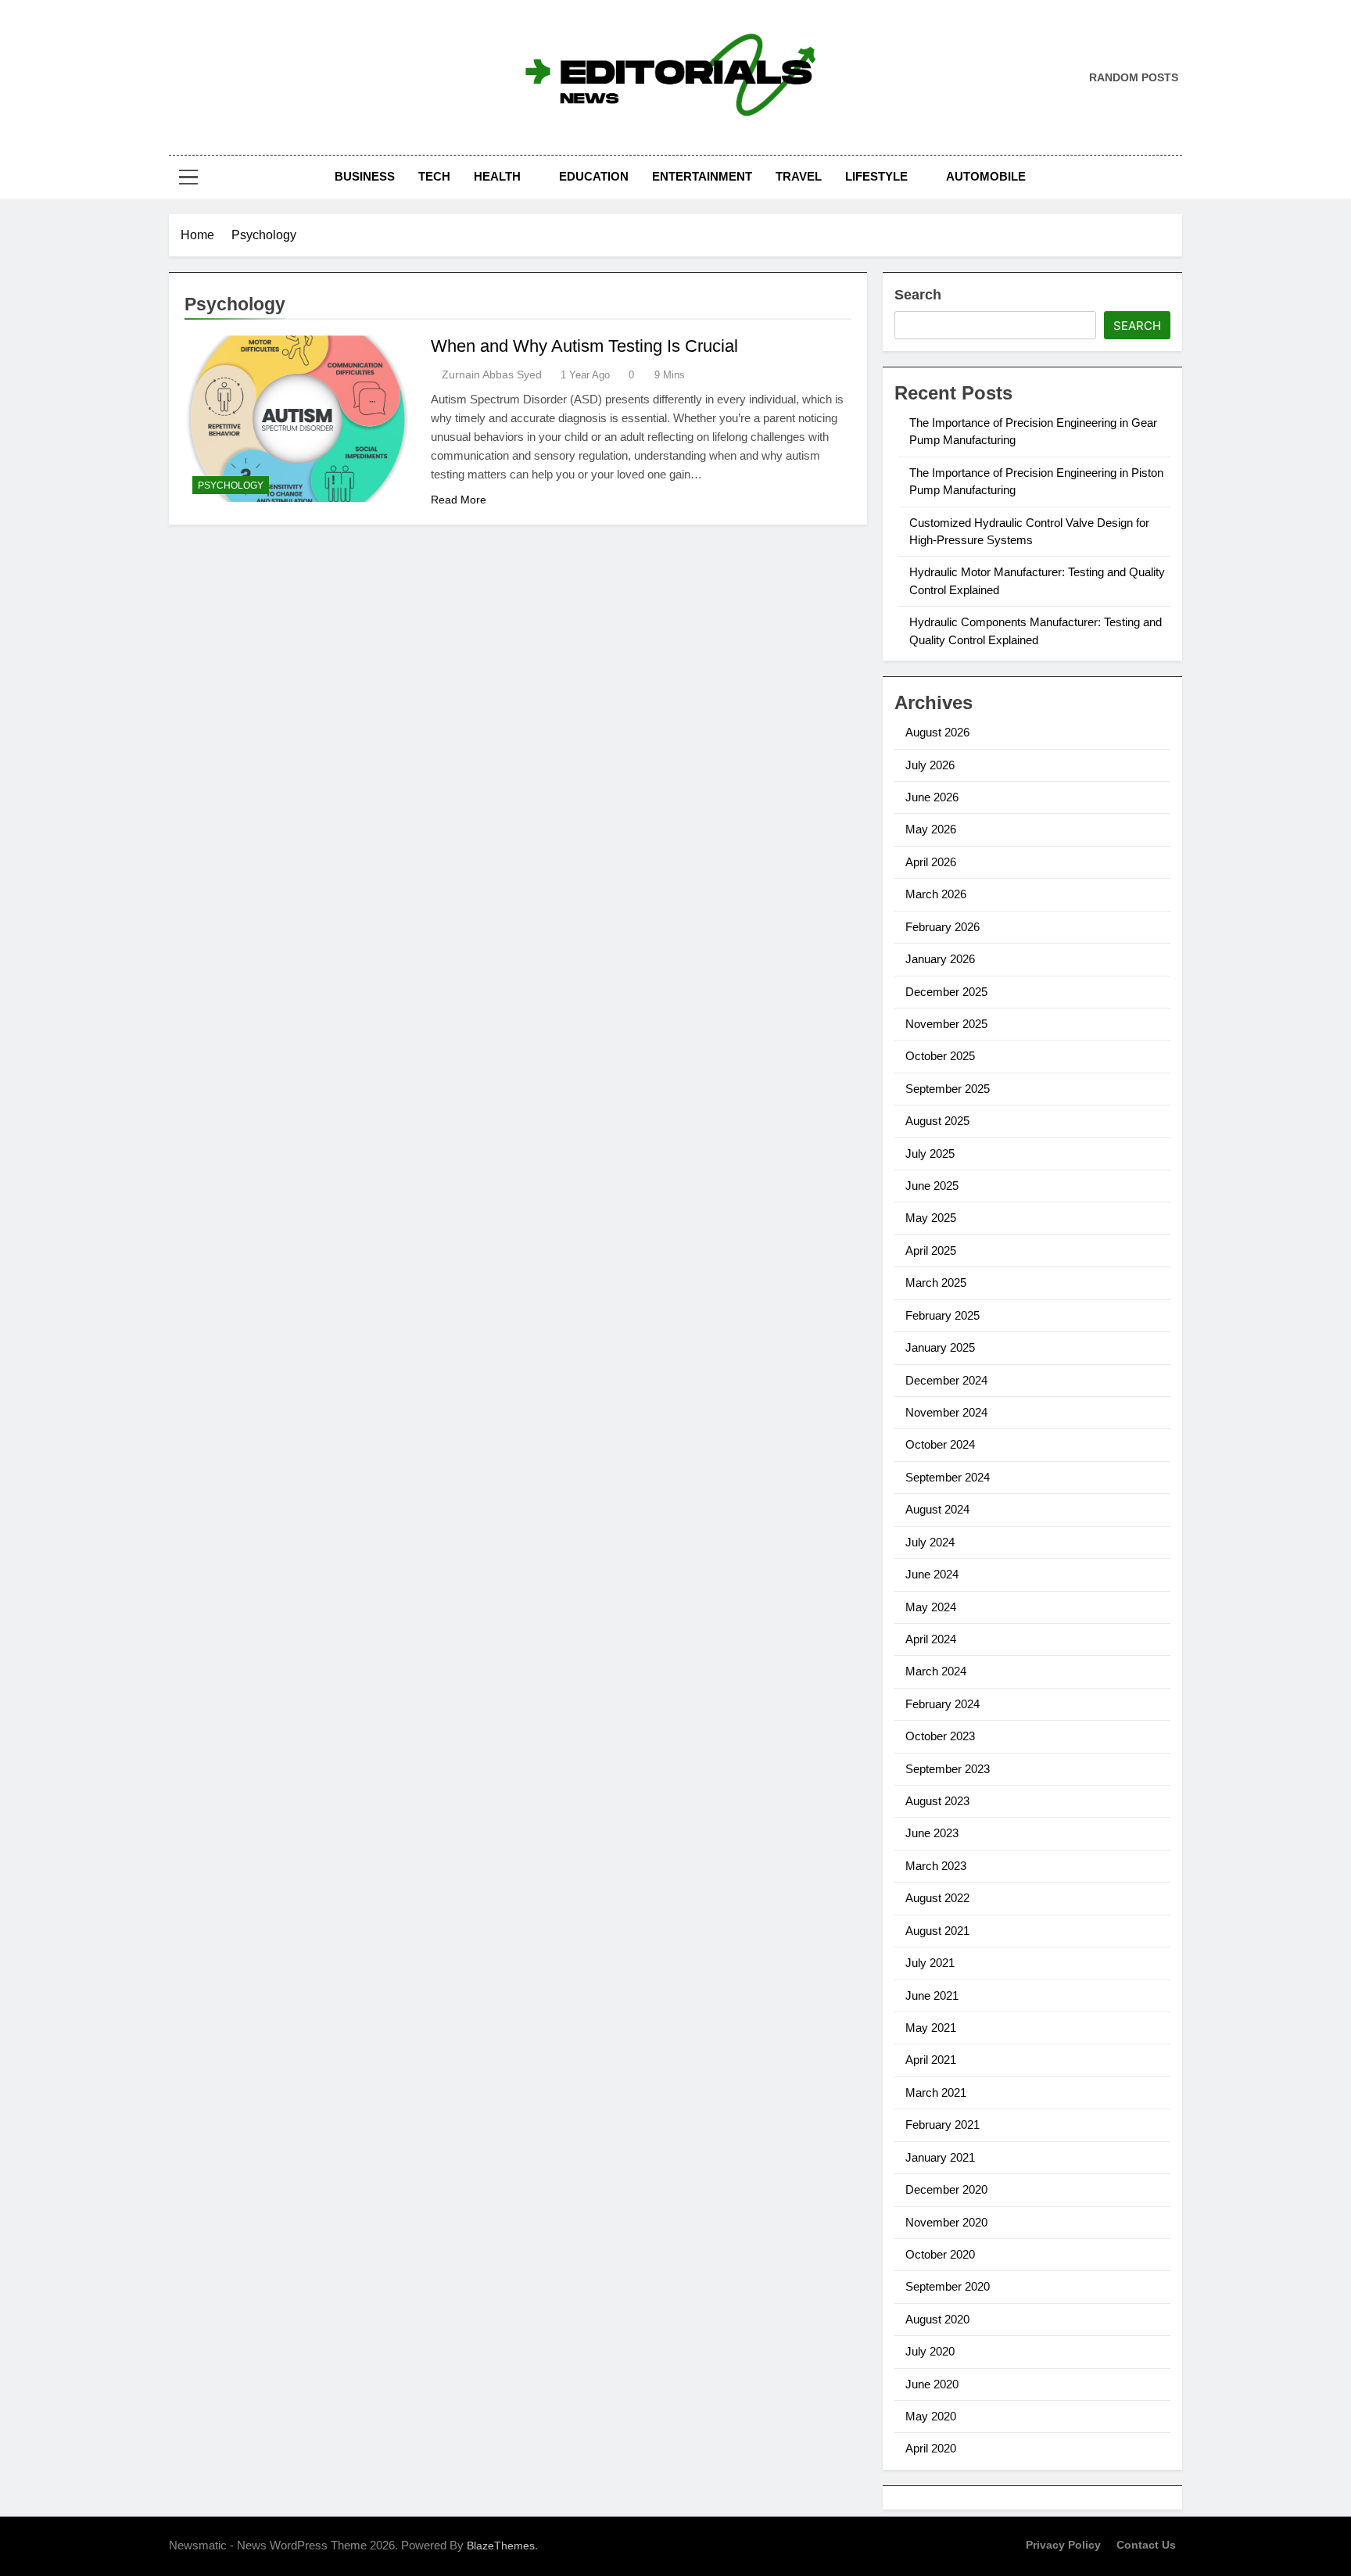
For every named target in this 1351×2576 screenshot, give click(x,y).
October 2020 (940, 2254)
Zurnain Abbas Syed (492, 374)
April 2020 (931, 2448)
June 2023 (932, 1833)
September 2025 (948, 1089)
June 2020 (932, 2384)
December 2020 (946, 2189)
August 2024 (937, 1509)
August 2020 (937, 2319)
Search (918, 295)
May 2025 (931, 1218)
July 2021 (930, 1963)
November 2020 (946, 2222)
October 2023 (940, 1736)
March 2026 (936, 894)
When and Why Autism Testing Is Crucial (584, 346)
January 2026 (940, 959)
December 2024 (946, 1380)
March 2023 (936, 1866)
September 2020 (948, 2286)
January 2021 (940, 2157)
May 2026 (931, 829)
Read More (459, 500)
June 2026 (932, 797)
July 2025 (930, 1154)
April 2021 (931, 2060)
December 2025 (946, 992)
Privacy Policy (1063, 2545)
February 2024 (942, 1704)
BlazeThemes (501, 2546)
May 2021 (931, 2028)
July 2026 (930, 765)
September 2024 (948, 1477)
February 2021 (942, 2125)
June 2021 (932, 1996)
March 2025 (936, 1283)
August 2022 (937, 1898)
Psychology (231, 485)
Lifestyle (876, 176)
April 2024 (931, 1639)
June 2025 (932, 1186)
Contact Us (1146, 2545)
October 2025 (940, 1056)
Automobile (986, 176)
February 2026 (942, 927)
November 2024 (946, 1412)
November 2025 (946, 1024)
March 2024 (936, 1671)
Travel (799, 176)
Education (594, 176)
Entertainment (702, 176)
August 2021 (937, 1931)
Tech (434, 176)
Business (365, 176)
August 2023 (937, 1801)
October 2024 (940, 1444)
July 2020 (930, 2351)
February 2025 (942, 1315)
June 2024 (932, 1574)
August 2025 (937, 1121)
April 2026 (931, 862)
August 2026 (937, 732)
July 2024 (930, 1542)
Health (497, 176)
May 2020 (931, 2416)
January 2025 (940, 1347)
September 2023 (948, 1769)
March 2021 (936, 2092)
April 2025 (931, 1250)
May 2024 (931, 1607)
